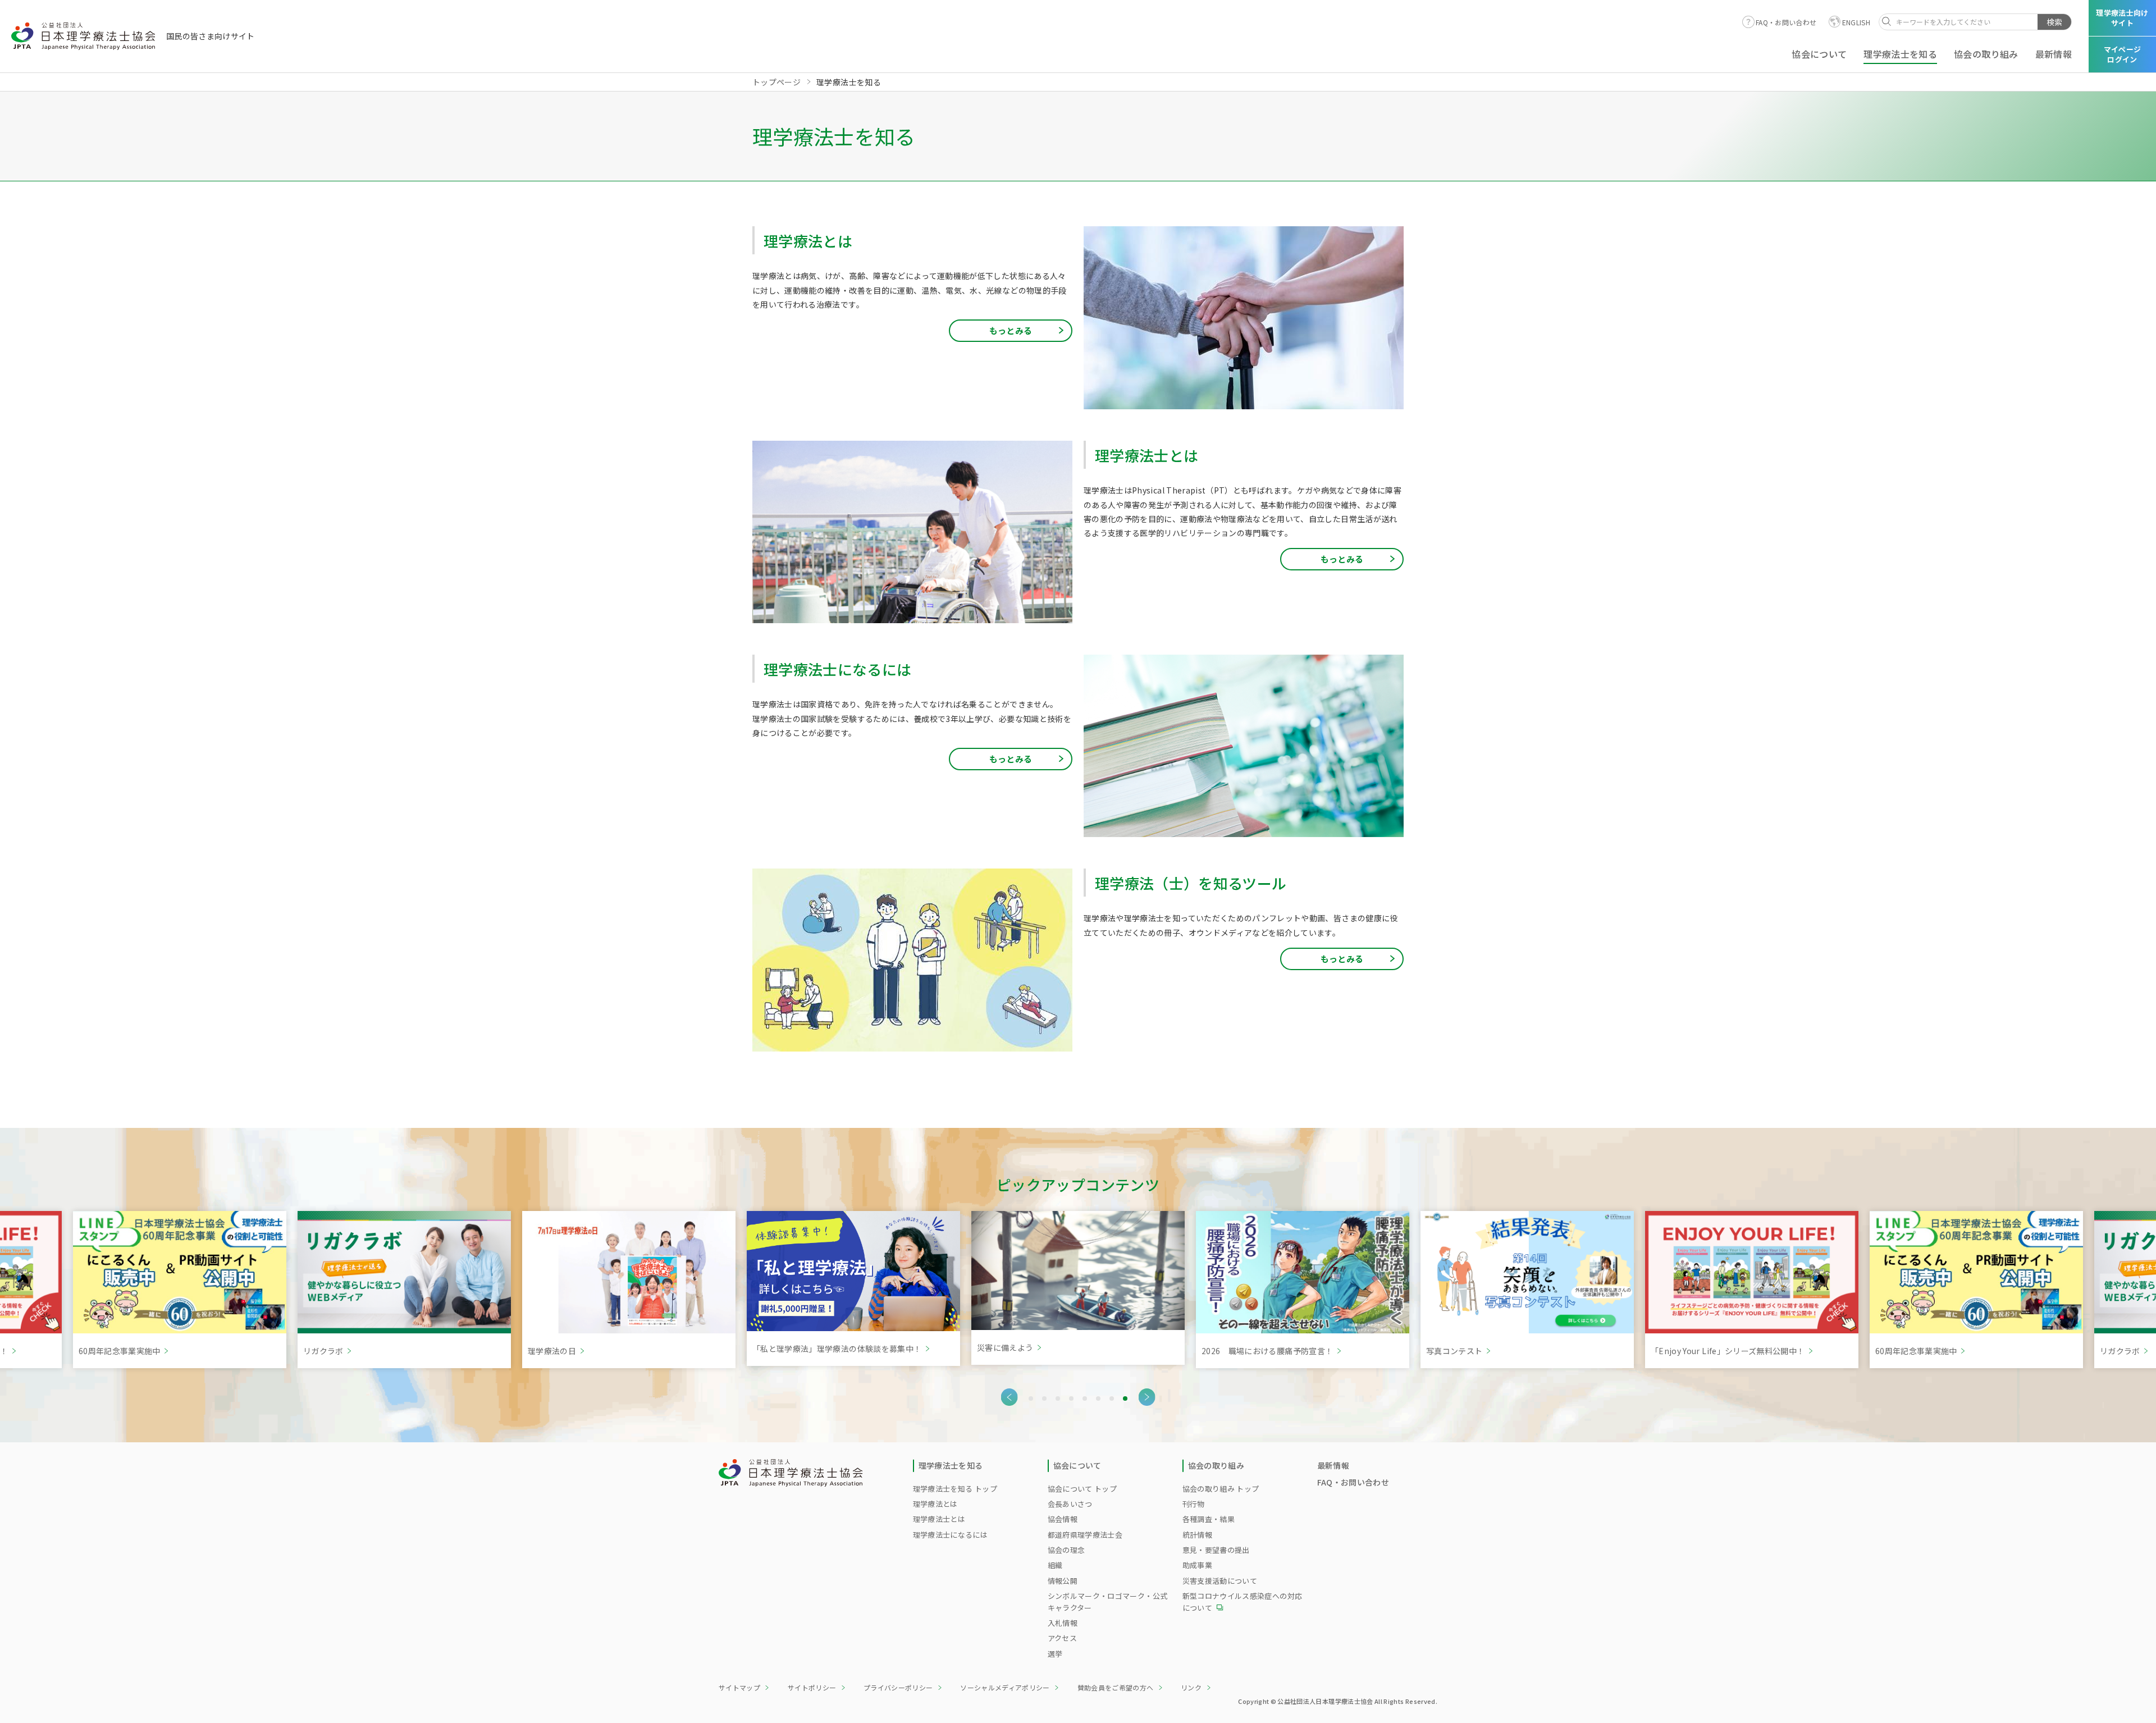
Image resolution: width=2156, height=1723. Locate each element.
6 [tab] (1098, 1398)
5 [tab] (1085, 1398)
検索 (2054, 22)
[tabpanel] (1078, 1290)
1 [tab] (1031, 1398)
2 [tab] (1044, 1398)
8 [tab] (1125, 1398)
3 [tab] (1058, 1398)
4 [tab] (1071, 1398)
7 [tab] (1112, 1398)
